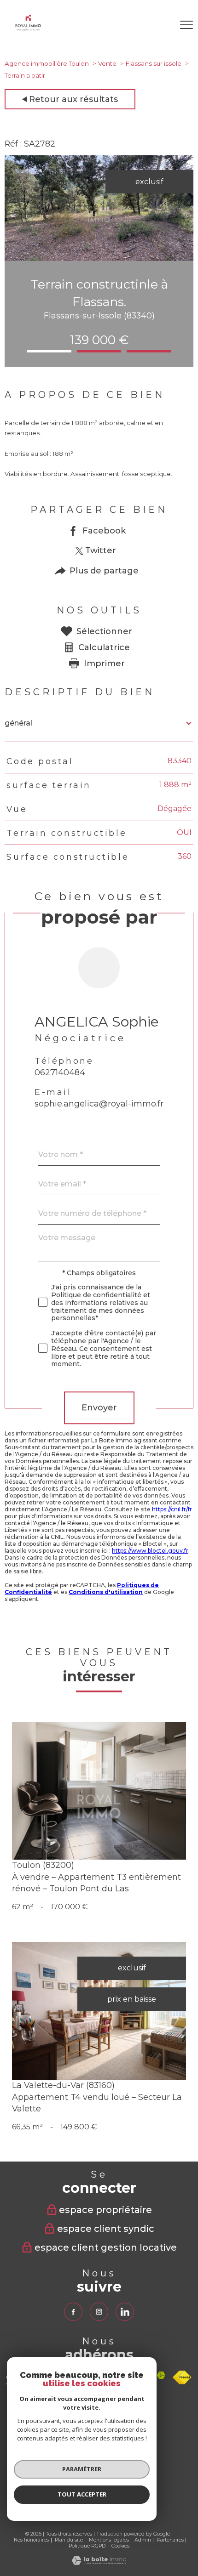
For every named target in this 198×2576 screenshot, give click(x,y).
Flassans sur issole (154, 63)
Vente (107, 63)
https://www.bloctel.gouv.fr (150, 1551)
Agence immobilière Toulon (47, 63)
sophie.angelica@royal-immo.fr (99, 1104)
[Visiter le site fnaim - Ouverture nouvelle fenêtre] (182, 2377)
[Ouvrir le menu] (186, 25)
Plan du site (69, 2540)
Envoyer (99, 1408)
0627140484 (60, 1072)
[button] (49, 351)
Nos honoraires (31, 2540)
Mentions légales (109, 2540)
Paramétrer (82, 2469)
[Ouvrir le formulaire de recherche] (161, 25)
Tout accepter (82, 2494)
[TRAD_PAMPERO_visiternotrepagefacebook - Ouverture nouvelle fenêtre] (73, 2312)
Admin (143, 2540)
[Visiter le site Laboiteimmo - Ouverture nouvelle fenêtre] (99, 2562)
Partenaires (170, 2540)
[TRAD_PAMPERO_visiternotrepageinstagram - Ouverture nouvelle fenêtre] (99, 2312)
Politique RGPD (87, 2546)
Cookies (120, 2546)
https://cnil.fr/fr (172, 1509)
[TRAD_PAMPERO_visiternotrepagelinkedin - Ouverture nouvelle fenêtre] (125, 2312)
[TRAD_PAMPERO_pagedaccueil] (28, 29)
